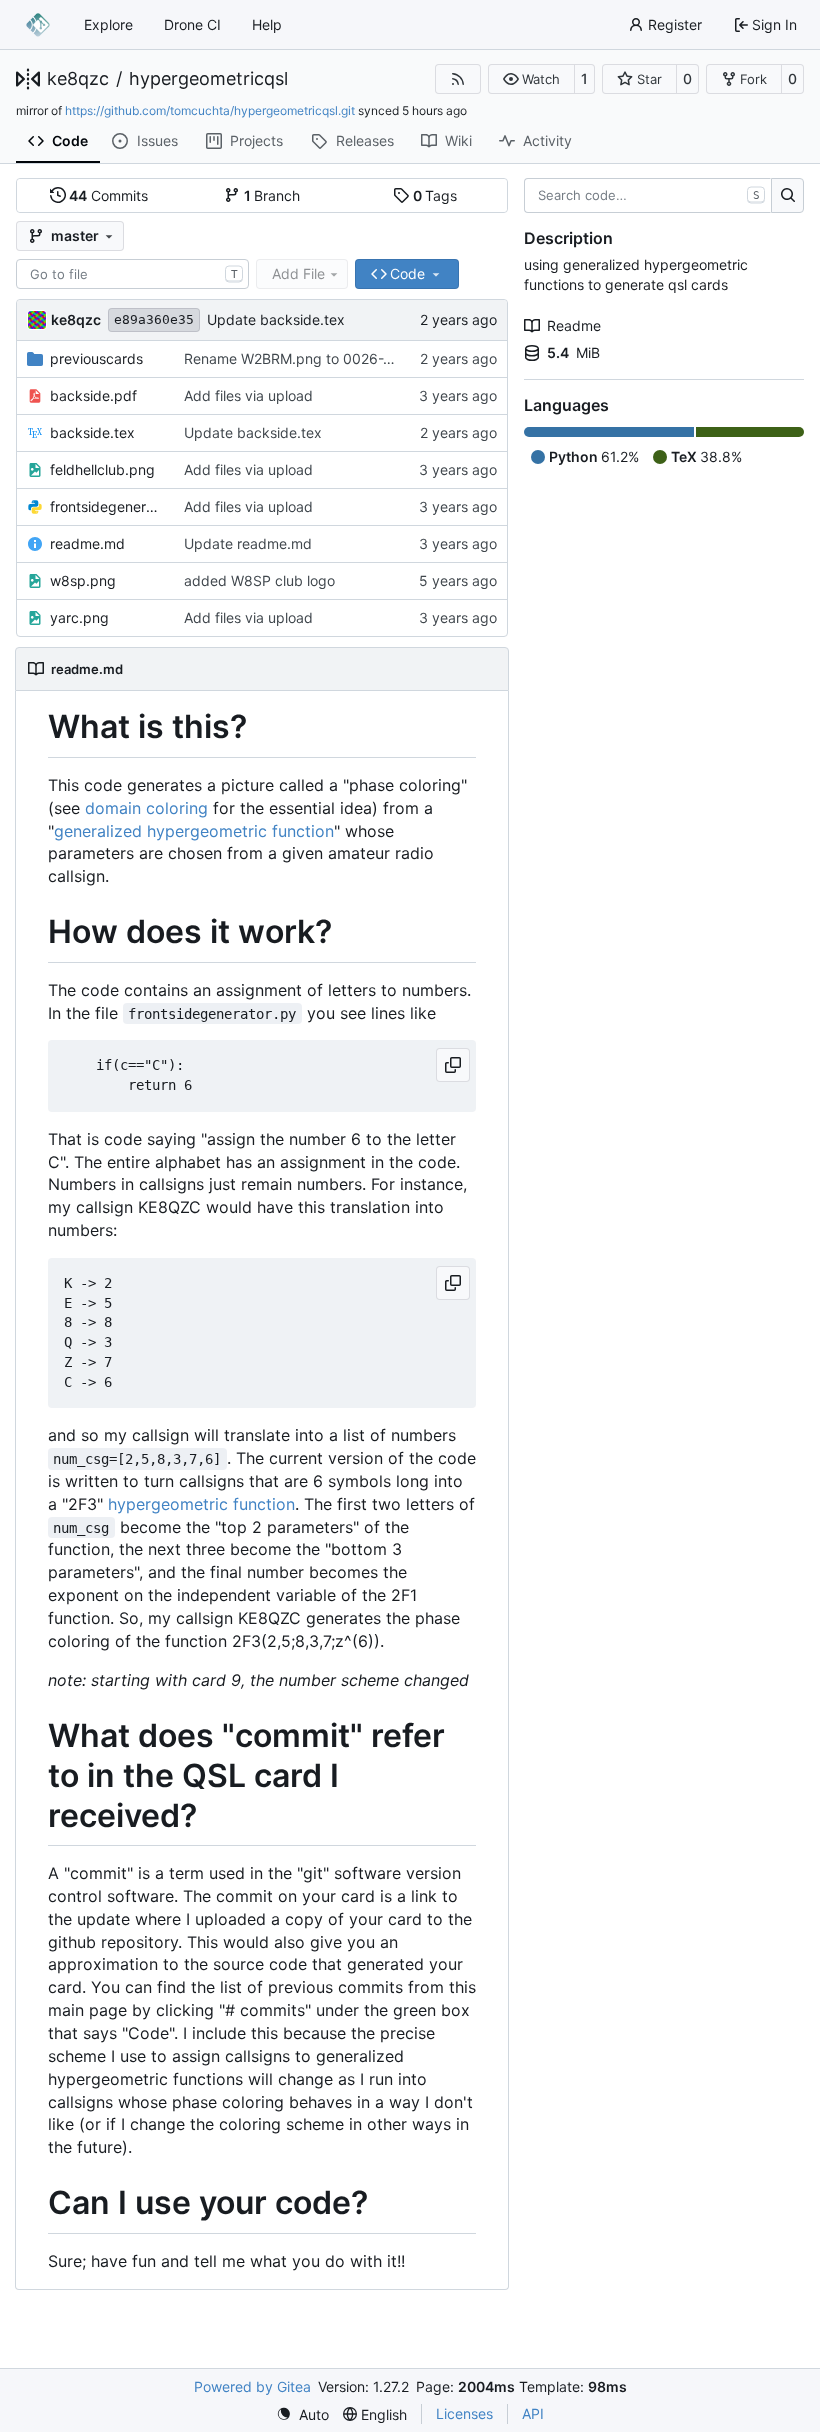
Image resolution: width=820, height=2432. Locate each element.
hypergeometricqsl (208, 79)
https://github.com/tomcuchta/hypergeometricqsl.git (210, 110)
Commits (108, 195)
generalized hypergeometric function (194, 831)
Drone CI (192, 24)
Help (267, 24)
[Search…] (787, 196)
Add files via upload (248, 395)
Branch (272, 195)
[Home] (38, 25)
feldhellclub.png (102, 469)
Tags (435, 195)
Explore (108, 24)
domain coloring (146, 808)
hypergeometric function (201, 1504)
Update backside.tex (276, 319)
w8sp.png (83, 580)
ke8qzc (78, 79)
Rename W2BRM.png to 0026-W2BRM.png (324, 358)
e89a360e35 (154, 319)
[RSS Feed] (458, 79)
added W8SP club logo (259, 580)
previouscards (96, 358)
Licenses (464, 2413)
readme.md (87, 543)
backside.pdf (93, 395)
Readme (574, 325)
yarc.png (79, 617)
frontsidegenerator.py (107, 506)
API (533, 2413)
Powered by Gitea (252, 2386)
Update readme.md (248, 543)
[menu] (302, 2414)
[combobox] (132, 274)
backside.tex (92, 432)
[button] (531, 79)
